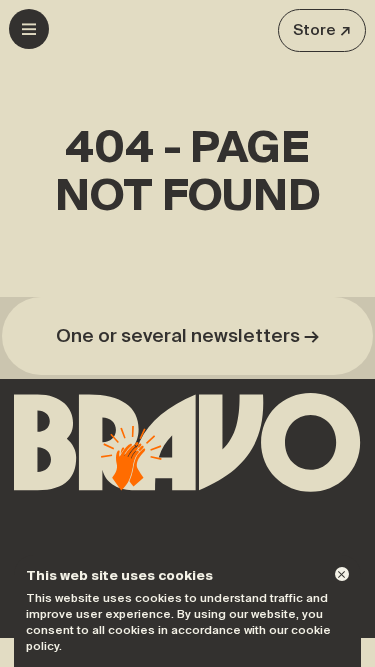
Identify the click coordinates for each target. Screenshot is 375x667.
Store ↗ (322, 30)
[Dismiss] (342, 574)
